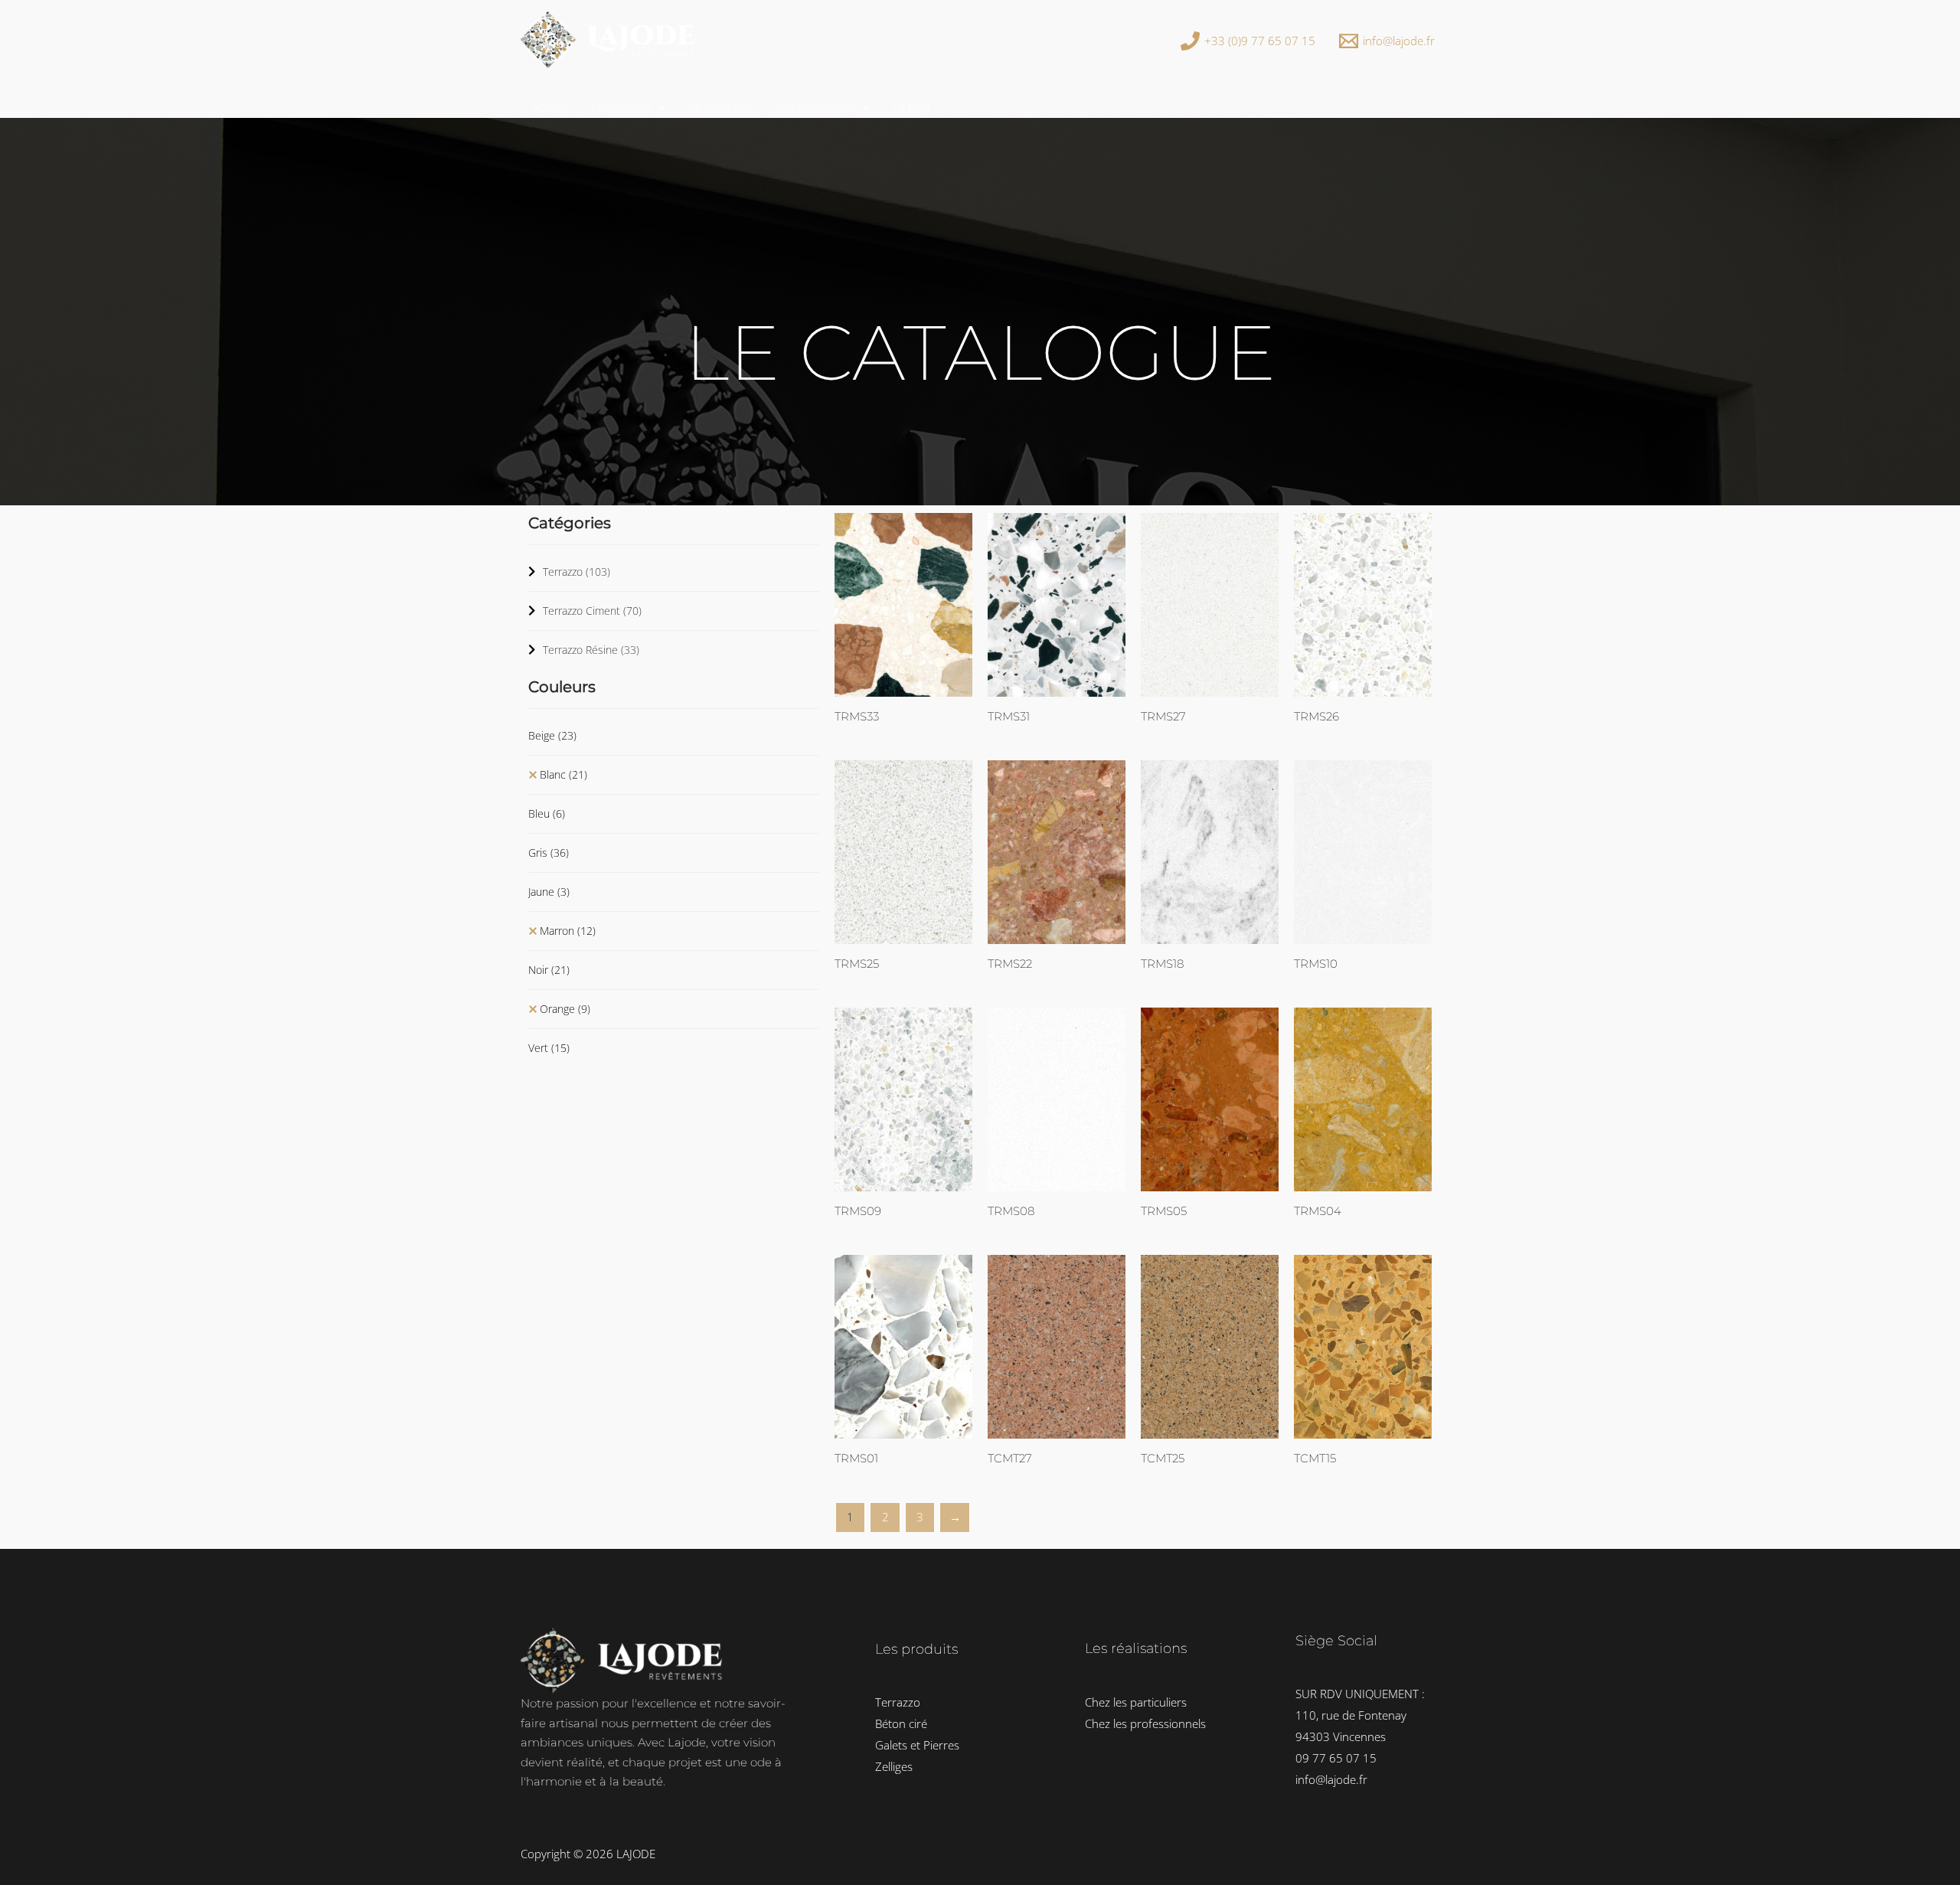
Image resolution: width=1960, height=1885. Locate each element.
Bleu (547, 813)
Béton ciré (901, 1723)
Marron (568, 931)
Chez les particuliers (1136, 1702)
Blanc (563, 774)
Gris (549, 853)
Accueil (550, 106)
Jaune (549, 892)
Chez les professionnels (1145, 1723)
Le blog (911, 106)
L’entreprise (621, 106)
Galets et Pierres (917, 1745)
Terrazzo (577, 572)
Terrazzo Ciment (592, 611)
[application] (658, 106)
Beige (552, 735)
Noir (549, 970)
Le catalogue (721, 106)
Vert (549, 1048)
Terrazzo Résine (591, 650)
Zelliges (894, 1766)
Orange (565, 1009)
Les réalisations (816, 106)
